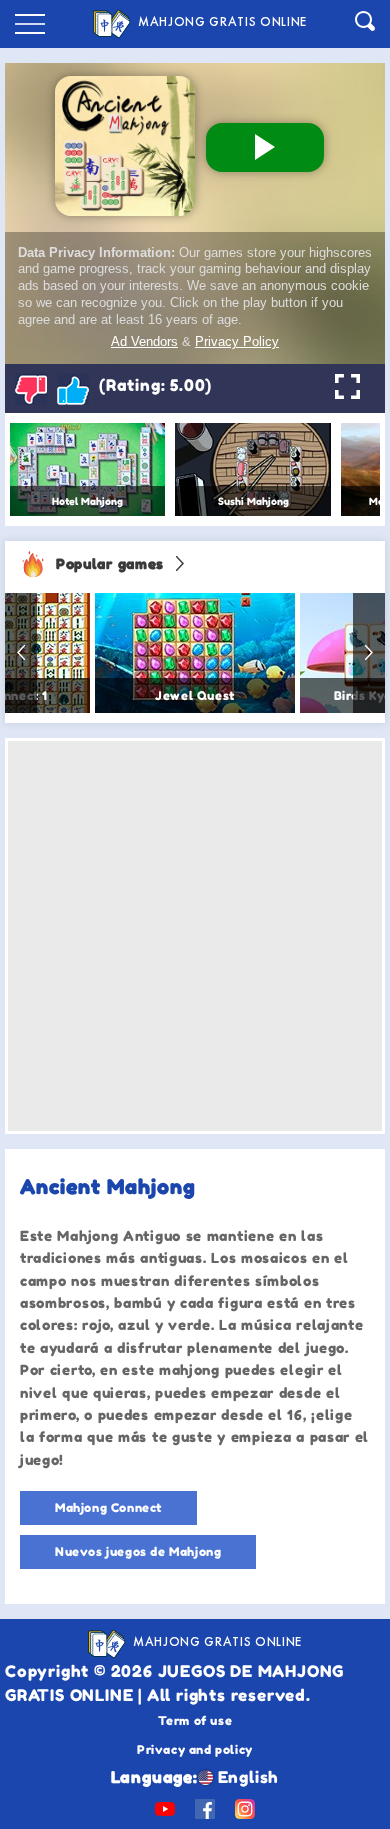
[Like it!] (73, 389)
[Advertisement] (195, 936)
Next (369, 653)
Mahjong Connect (108, 1507)
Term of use (195, 1720)
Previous (21, 653)
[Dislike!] (31, 389)
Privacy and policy (195, 1749)
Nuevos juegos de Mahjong (138, 1551)
